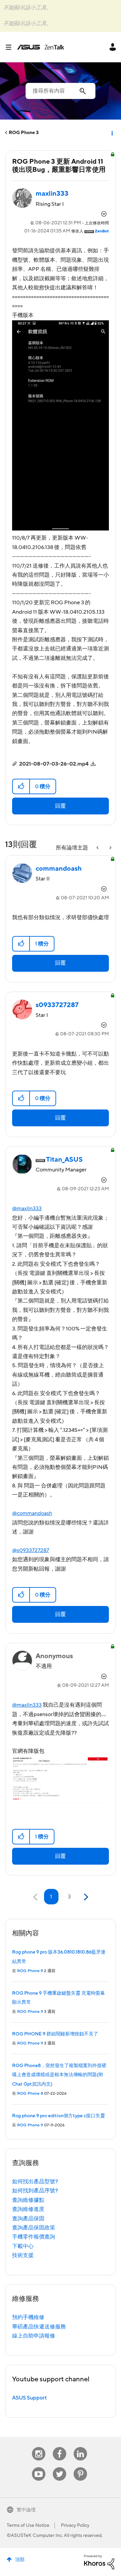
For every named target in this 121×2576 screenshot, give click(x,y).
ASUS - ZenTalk (41, 47)
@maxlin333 (27, 1209)
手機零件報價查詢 (34, 2237)
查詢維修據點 (28, 2200)
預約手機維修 (28, 2317)
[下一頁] (85, 1897)
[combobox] (61, 91)
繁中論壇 (26, 2510)
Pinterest (80, 2467)
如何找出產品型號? (35, 2182)
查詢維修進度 (28, 2209)
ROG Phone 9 (30, 1971)
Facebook (59, 2447)
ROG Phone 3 (24, 133)
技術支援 (23, 2255)
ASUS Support (29, 2398)
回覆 (61, 806)
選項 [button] (112, 133)
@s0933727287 (31, 1550)
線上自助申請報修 (34, 2336)
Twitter (60, 2467)
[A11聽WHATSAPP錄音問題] (98, 848)
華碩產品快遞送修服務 (39, 2327)
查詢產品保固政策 (34, 2228)
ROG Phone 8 (30, 2094)
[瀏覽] (11, 47)
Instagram (39, 2447)
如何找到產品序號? (35, 2191)
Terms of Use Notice (28, 2525)
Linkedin (80, 2447)
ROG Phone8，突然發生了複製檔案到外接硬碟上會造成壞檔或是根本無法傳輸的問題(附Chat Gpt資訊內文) (59, 2075)
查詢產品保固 (28, 2219)
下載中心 (23, 2246)
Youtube (39, 2467)
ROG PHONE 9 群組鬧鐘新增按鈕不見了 (55, 2034)
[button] (21, 786)
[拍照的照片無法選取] (110, 848)
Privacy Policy (75, 2525)
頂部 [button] (20, 2560)
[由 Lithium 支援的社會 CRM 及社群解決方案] (99, 2562)
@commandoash (32, 1513)
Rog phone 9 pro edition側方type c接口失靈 (58, 2116)
